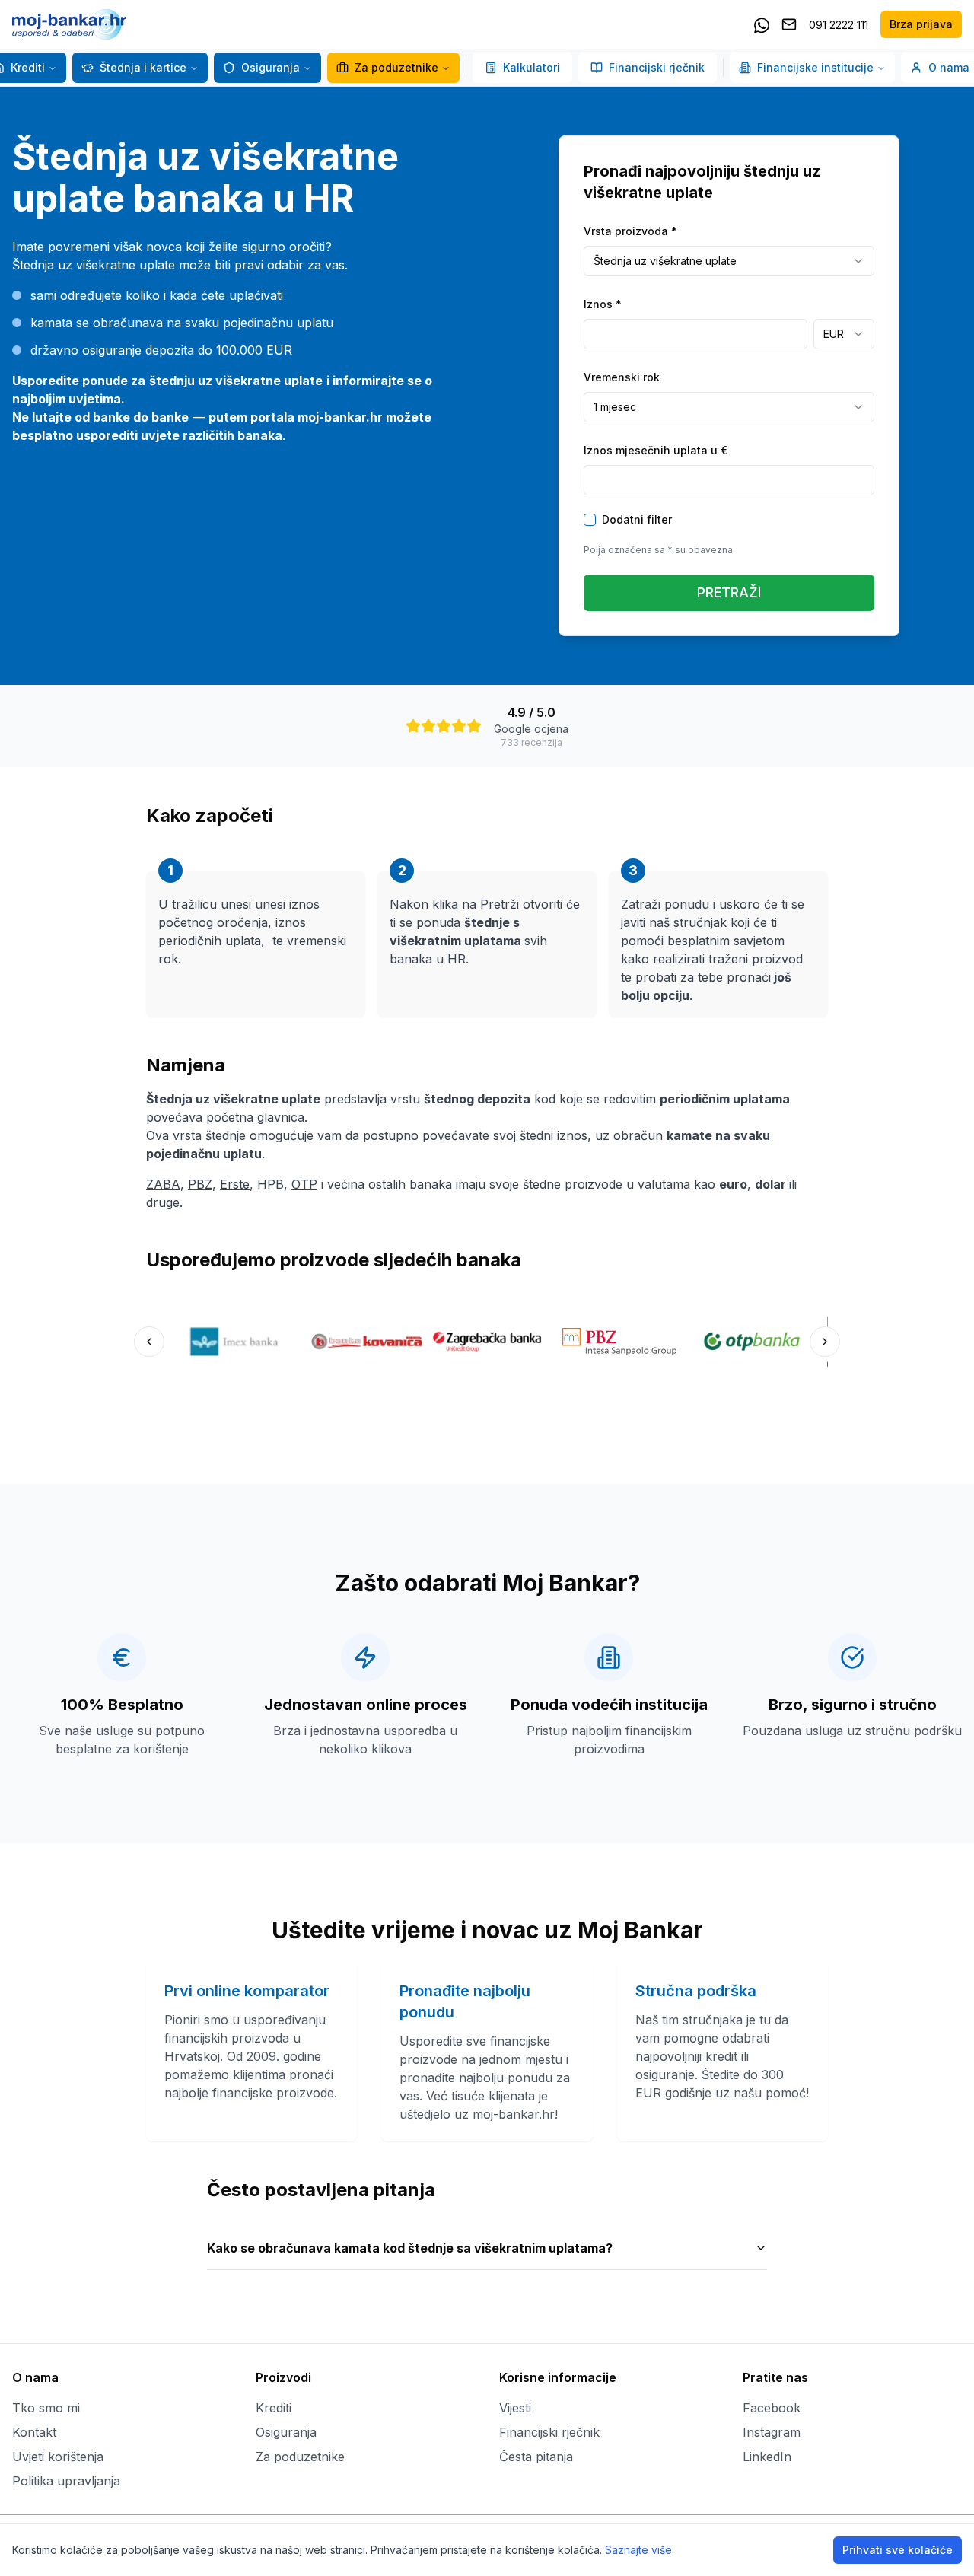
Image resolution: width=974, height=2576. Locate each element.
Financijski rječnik (657, 67)
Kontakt (34, 2432)
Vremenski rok (622, 377)
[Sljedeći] (825, 1342)
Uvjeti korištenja (58, 2457)
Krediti (274, 2408)
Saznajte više (638, 2550)
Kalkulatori (532, 67)
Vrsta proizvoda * (630, 231)
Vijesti (515, 2408)
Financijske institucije (815, 67)
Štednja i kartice (143, 67)
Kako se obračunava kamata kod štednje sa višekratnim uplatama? (410, 2248)
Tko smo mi (46, 2408)
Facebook (772, 2408)
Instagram (772, 2432)
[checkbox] (590, 520)
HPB (271, 1184)
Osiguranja (271, 67)
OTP (304, 1184)
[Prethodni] (149, 1342)
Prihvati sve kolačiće (898, 2550)
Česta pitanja (536, 2457)
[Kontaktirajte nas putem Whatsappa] (762, 24)
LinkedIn (767, 2457)
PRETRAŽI (729, 592)
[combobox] (729, 261)
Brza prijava (921, 24)
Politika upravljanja (66, 2481)
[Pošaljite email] (789, 24)
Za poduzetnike (396, 67)
